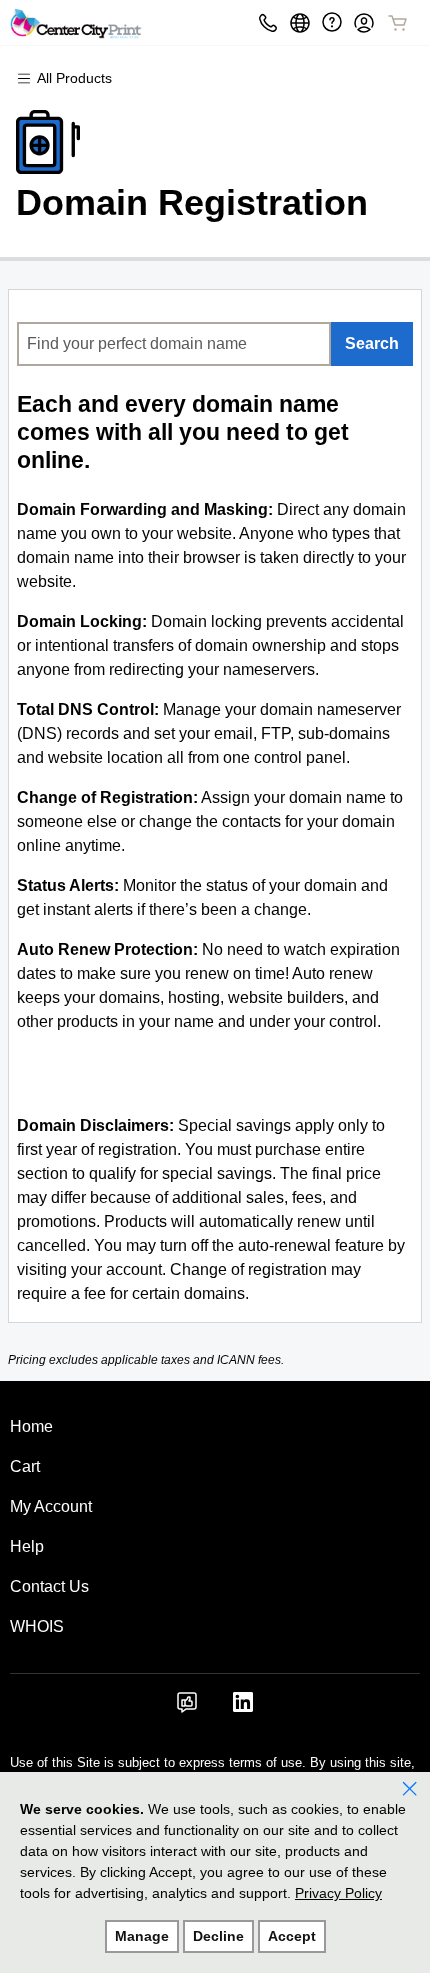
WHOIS (37, 1626)
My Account (51, 1506)
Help (27, 1546)
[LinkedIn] (243, 1708)
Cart (25, 1466)
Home (31, 1426)
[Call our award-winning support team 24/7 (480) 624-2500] (332, 22)
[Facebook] (187, 1708)
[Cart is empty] (398, 23)
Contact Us (49, 1586)
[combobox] (174, 344)
